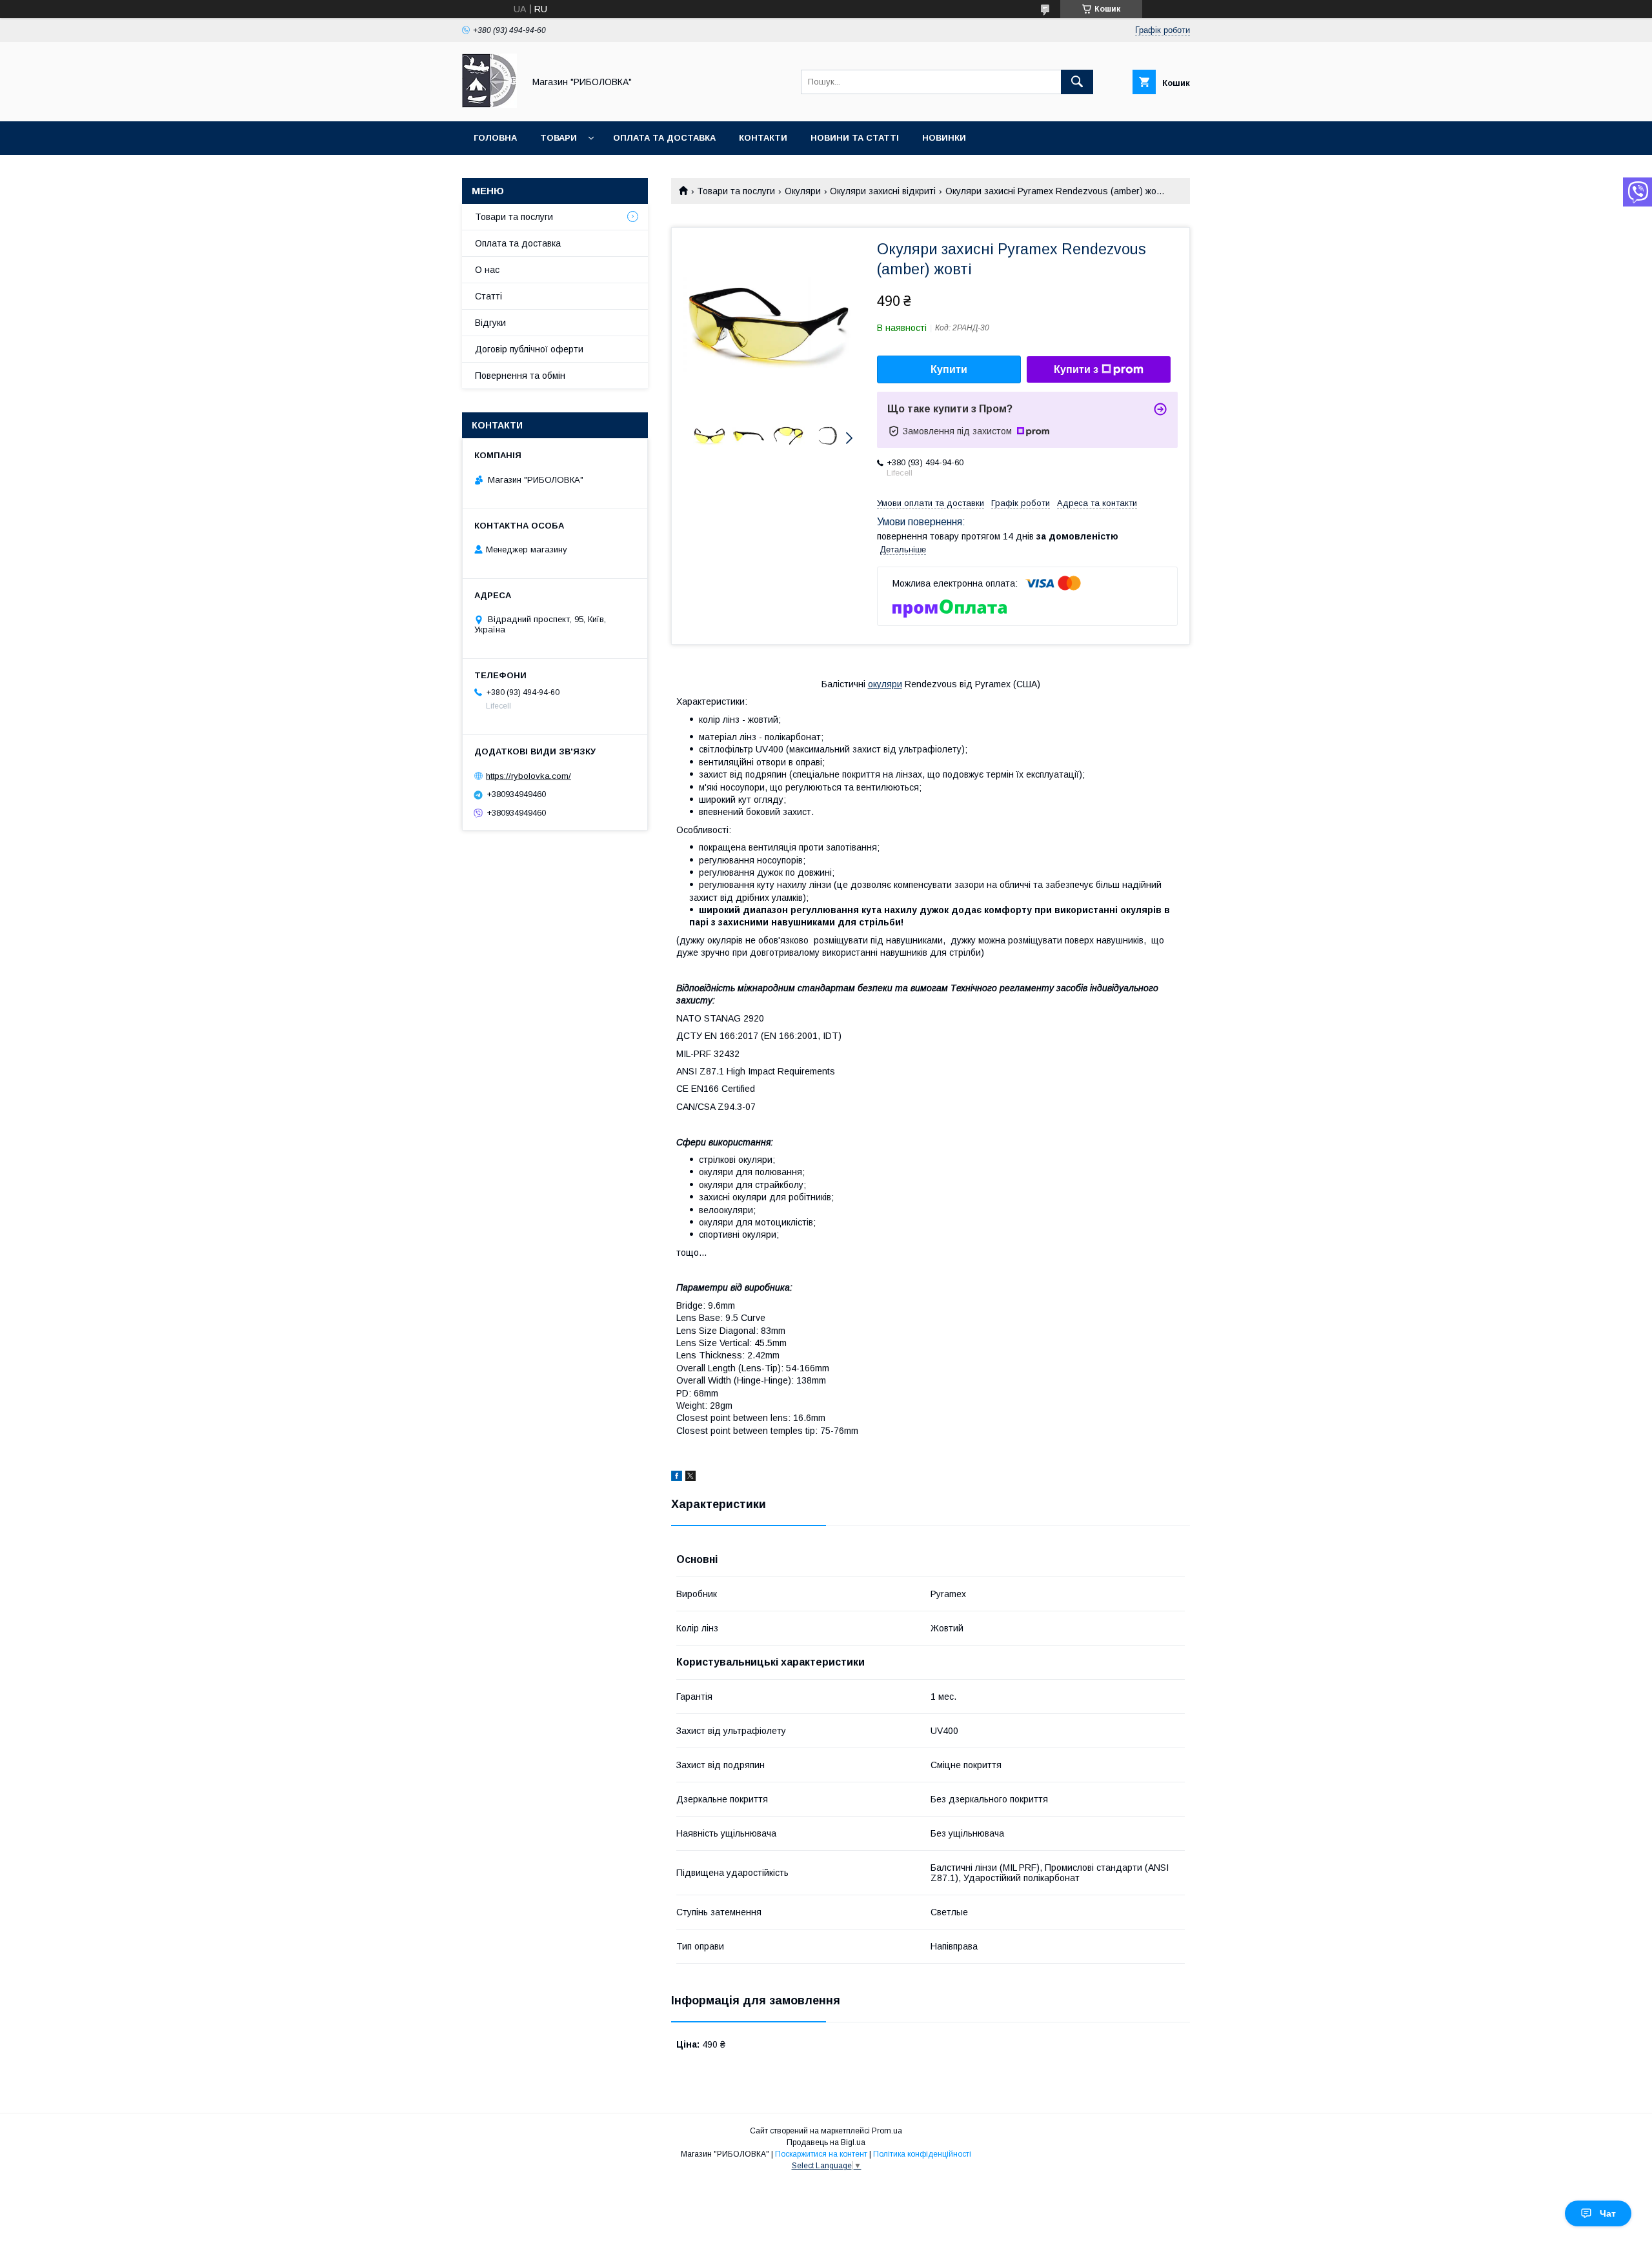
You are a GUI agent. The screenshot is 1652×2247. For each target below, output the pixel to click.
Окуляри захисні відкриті (883, 191)
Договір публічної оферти (529, 349)
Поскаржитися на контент (821, 2154)
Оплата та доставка (664, 138)
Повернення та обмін (520, 376)
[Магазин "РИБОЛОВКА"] (489, 105)
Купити (949, 369)
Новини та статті (855, 138)
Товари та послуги (736, 191)
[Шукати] (1077, 82)
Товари (559, 138)
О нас (487, 270)
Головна (495, 138)
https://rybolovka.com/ (529, 776)
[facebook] (677, 1478)
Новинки (944, 138)
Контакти (763, 138)
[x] (690, 1478)
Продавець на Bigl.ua (826, 2142)
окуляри (885, 684)
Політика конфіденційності (922, 2154)
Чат (1608, 2213)
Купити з (1076, 369)
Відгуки (490, 323)
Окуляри (803, 191)
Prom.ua (887, 2131)
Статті (489, 296)
